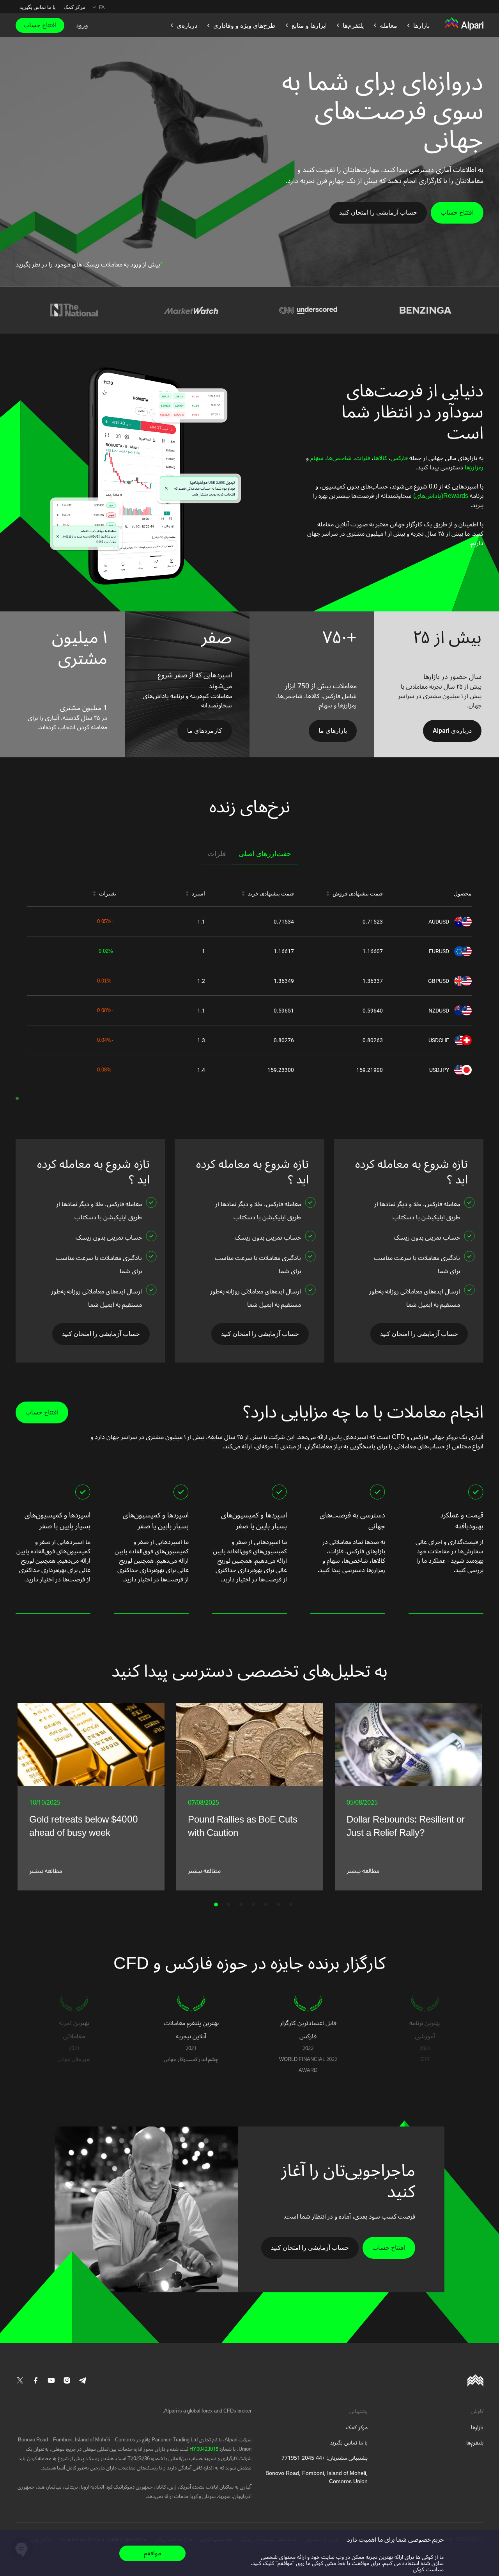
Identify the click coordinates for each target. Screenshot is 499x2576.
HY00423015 (203, 2449)
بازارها (477, 2428)
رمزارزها (473, 467)
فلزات (363, 458)
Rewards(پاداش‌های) (440, 496)
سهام (316, 458)
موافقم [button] (152, 2553)
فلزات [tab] (217, 854)
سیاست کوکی (428, 2570)
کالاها (380, 458)
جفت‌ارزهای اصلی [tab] (265, 854)
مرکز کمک (74, 7)
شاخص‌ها (339, 458)
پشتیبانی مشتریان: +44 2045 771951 (325, 2458)
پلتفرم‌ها (475, 2443)
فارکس (399, 458)
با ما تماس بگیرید (38, 7)
